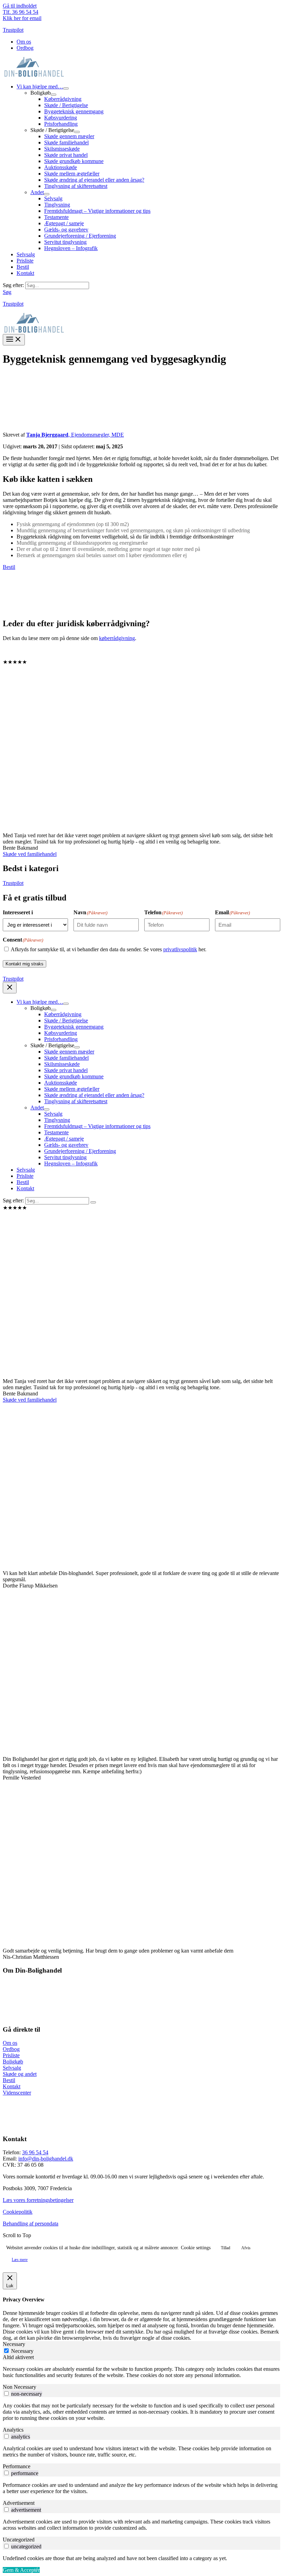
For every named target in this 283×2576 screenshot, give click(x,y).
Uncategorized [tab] (19, 2540)
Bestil (9, 567)
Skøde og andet (20, 2074)
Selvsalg (12, 2068)
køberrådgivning (117, 638)
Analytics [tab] (13, 2430)
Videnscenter (17, 2093)
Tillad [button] (226, 2248)
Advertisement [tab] (19, 2503)
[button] (7, 292)
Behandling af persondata (31, 2224)
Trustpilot (13, 30)
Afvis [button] (246, 2248)
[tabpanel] (141, 2372)
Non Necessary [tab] (19, 2387)
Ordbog (11, 2049)
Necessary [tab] (14, 2344)
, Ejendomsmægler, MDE (75, 435)
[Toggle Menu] (66, 88)
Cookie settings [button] (196, 2248)
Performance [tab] (17, 2466)
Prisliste (11, 2055)
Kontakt (12, 2086)
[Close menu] (10, 988)
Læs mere (20, 2260)
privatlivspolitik (180, 949)
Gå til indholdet (20, 6)
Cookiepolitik (18, 2212)
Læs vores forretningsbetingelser (38, 2200)
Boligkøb (13, 2062)
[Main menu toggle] (14, 340)
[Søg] (93, 1202)
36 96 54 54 (35, 2152)
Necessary (22, 2351)
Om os (10, 2043)
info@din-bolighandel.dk (46, 2159)
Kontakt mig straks (25, 964)
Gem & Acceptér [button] (21, 2570)
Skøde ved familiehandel (30, 854)
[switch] (6, 2393)
